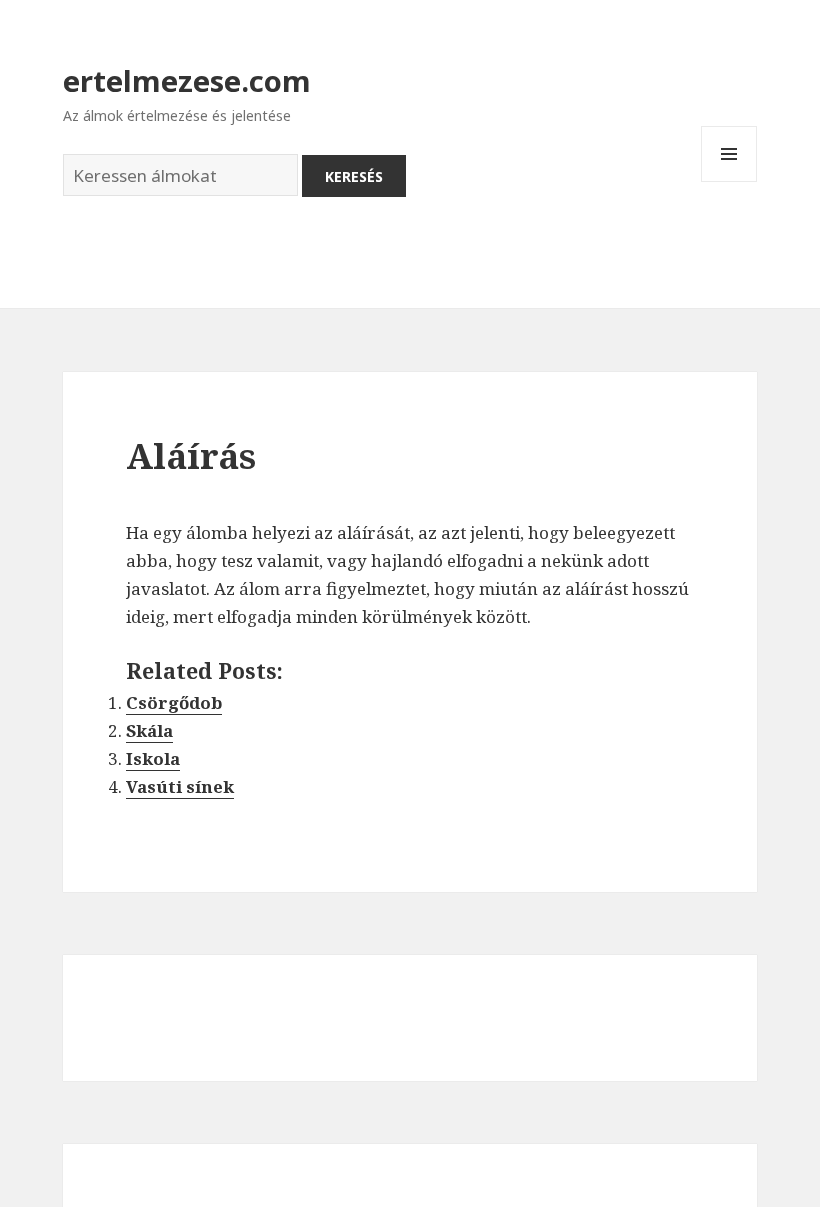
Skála (149, 730)
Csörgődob (174, 702)
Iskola (153, 758)
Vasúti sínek (180, 786)
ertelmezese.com (187, 80)
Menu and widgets (729, 181)
